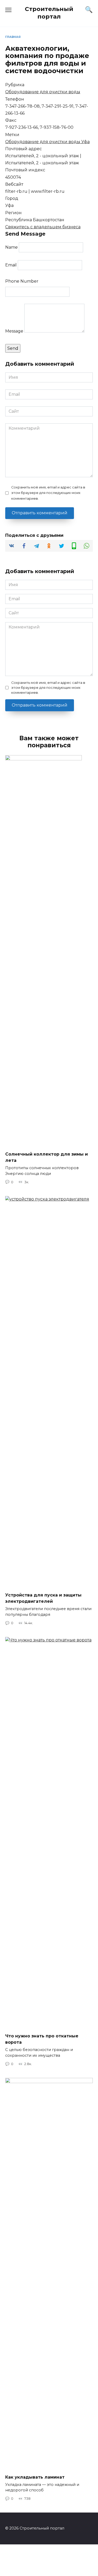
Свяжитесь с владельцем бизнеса (43, 227)
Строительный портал (49, 13)
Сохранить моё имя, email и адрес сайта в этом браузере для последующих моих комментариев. (48, 493)
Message (14, 331)
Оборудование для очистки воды (43, 92)
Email (11, 265)
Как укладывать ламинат (35, 2477)
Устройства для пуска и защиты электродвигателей (43, 1598)
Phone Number (22, 281)
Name (11, 247)
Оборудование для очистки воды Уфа (47, 142)
